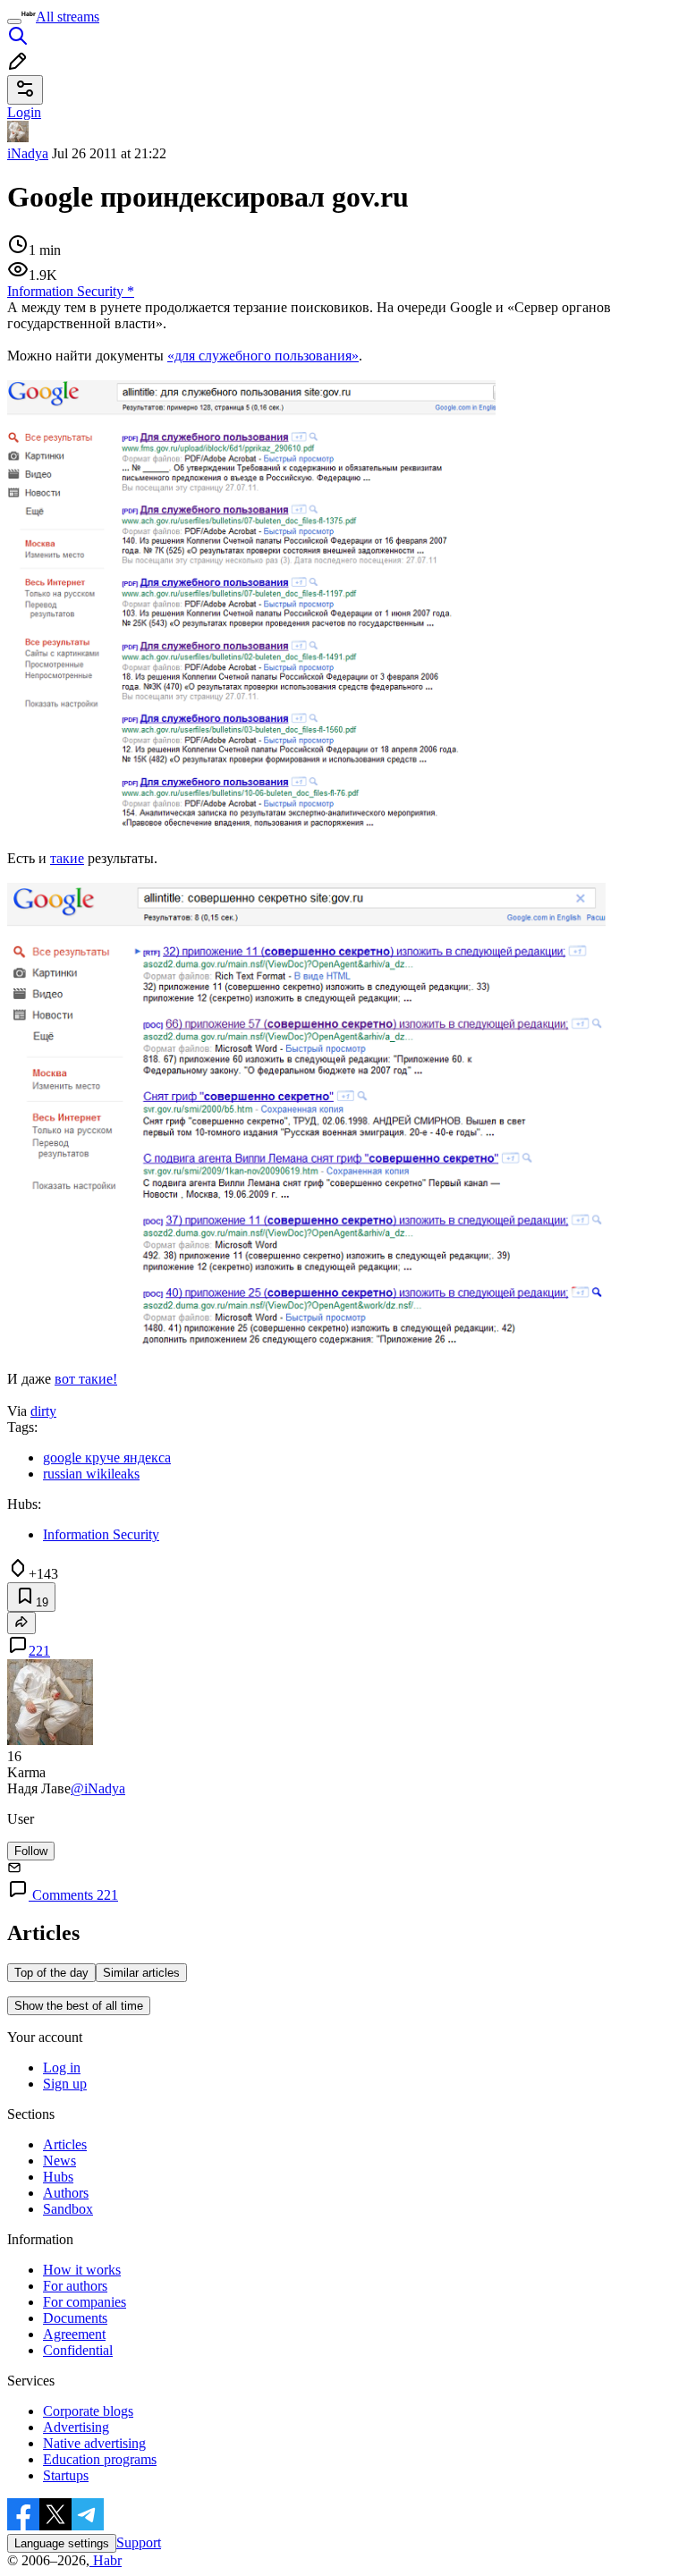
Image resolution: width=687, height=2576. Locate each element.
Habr (106, 2560)
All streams (68, 17)
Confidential (78, 2350)
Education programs (100, 2459)
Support (139, 2542)
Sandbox (68, 2209)
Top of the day (51, 1973)
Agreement (74, 2334)
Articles (65, 2144)
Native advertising (94, 2443)
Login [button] (24, 112)
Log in (62, 2068)
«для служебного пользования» (263, 356)
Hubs (58, 2177)
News (59, 2161)
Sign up (65, 2084)
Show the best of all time (79, 2006)
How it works (82, 2270)
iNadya (28, 153)
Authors (66, 2193)
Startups (66, 2475)
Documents (75, 2318)
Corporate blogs (88, 2411)
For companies (85, 2302)
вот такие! (86, 1379)
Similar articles (141, 1973)
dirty (43, 1411)
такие (67, 858)
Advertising (76, 2427)
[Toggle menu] (14, 21)
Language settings (62, 2543)
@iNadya (98, 1788)
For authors (75, 2286)
